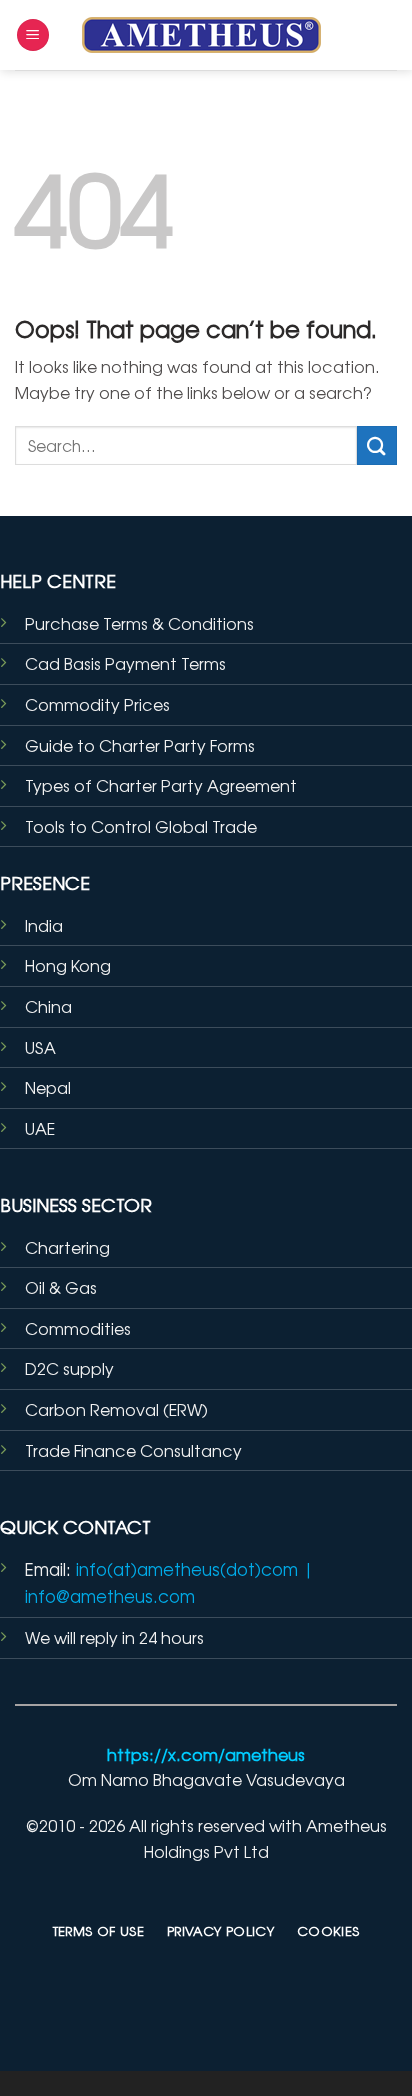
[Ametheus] (206, 35)
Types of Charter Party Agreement (161, 785)
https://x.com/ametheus (206, 1754)
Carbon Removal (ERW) (116, 1409)
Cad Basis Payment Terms (125, 663)
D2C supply (69, 1368)
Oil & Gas (61, 1287)
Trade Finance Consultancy (133, 1450)
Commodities (78, 1328)
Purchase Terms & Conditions (139, 623)
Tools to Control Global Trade (141, 826)
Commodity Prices (97, 704)
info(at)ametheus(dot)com (187, 1569)
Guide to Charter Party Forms (140, 745)
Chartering (67, 1247)
